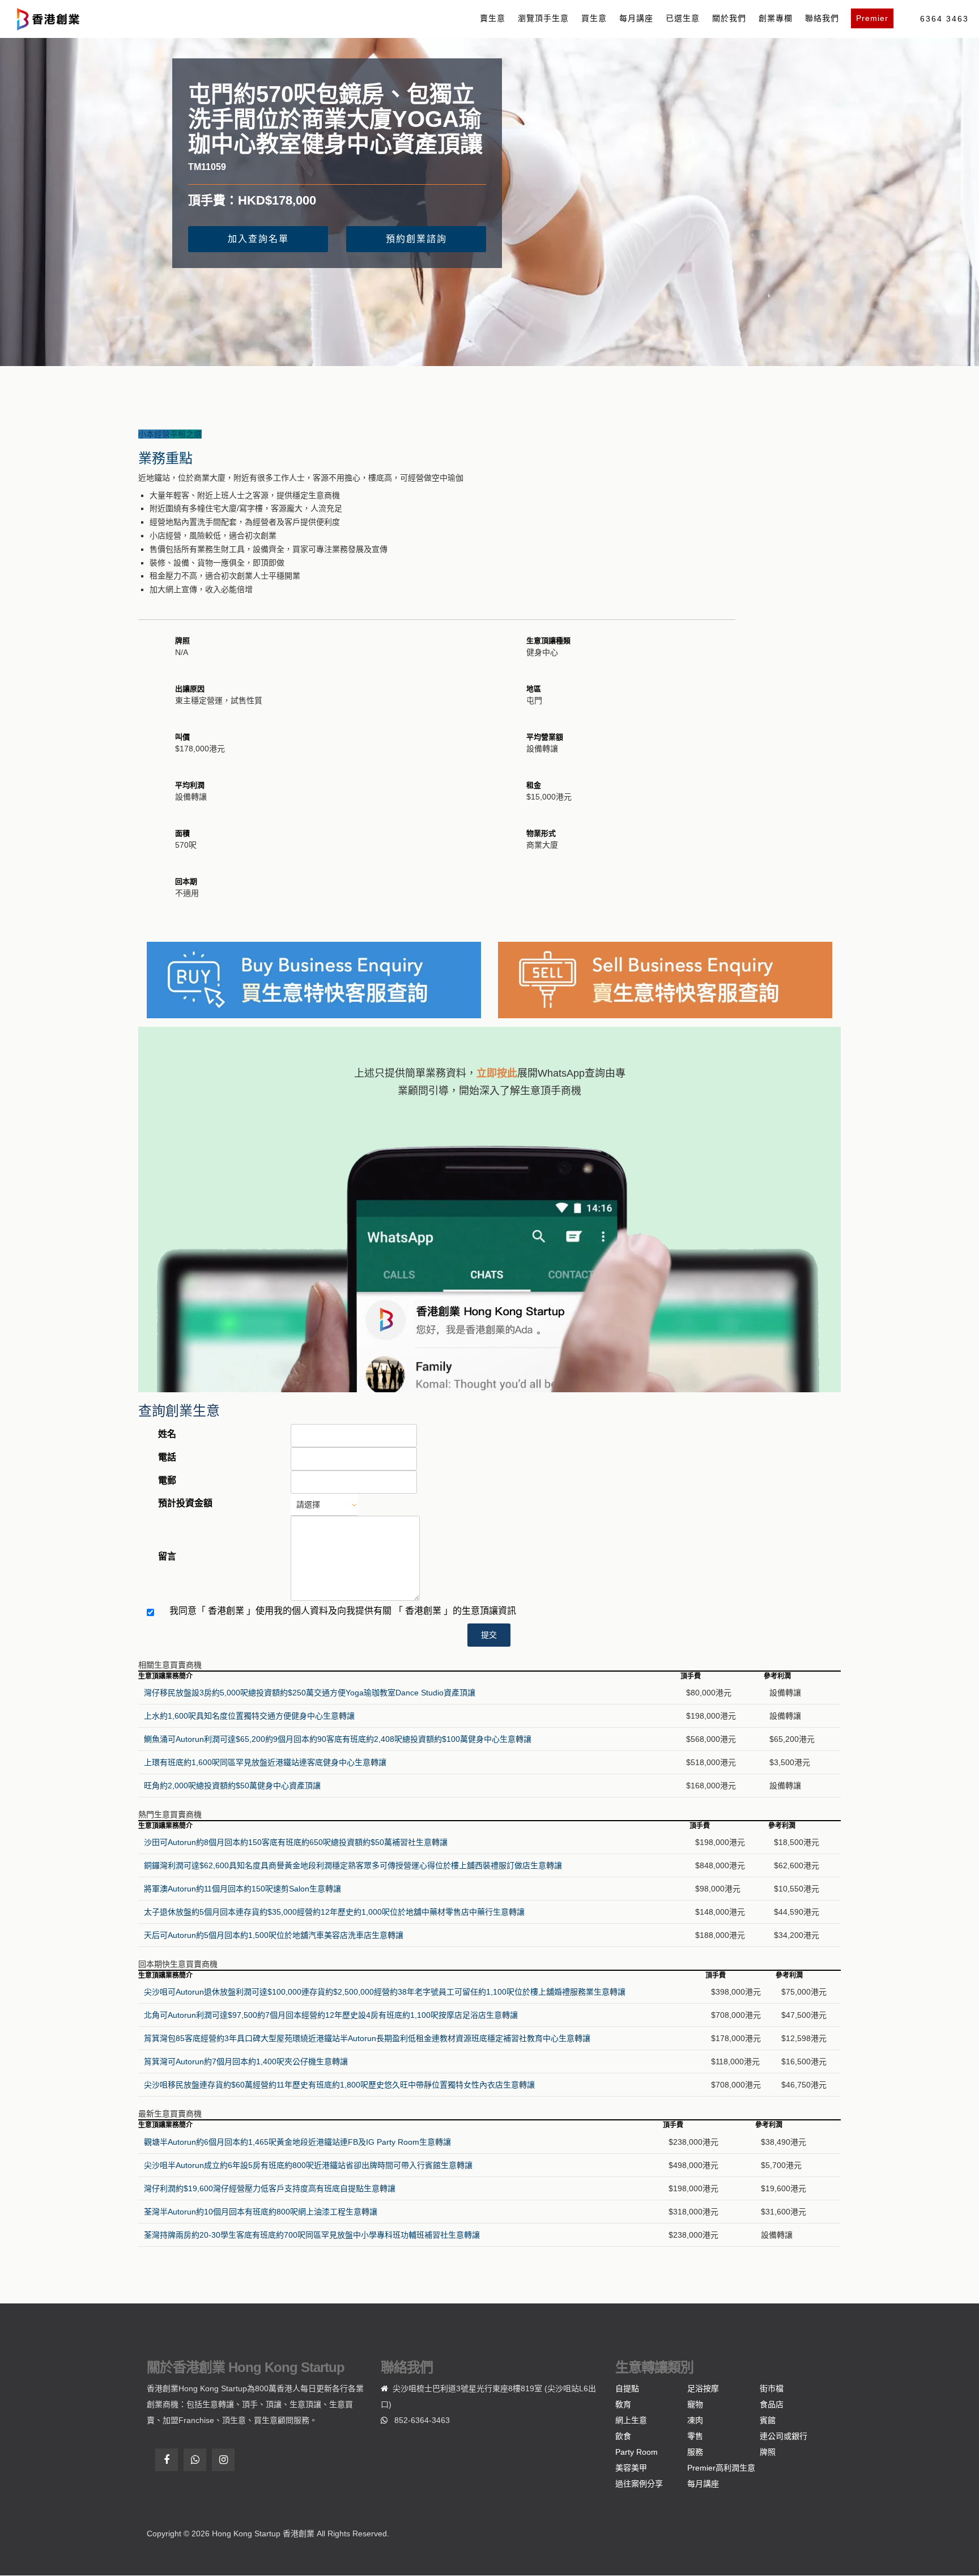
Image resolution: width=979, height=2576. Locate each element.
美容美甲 (631, 2468)
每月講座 (636, 18)
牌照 (768, 2452)
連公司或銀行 (784, 2436)
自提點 (627, 2388)
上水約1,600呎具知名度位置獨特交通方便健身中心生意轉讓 (249, 1716)
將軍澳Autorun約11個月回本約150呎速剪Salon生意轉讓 (242, 1889)
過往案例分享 (639, 2484)
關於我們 (729, 18)
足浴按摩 (703, 2388)
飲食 (623, 2436)
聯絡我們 (822, 18)
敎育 (623, 2404)
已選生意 (683, 18)
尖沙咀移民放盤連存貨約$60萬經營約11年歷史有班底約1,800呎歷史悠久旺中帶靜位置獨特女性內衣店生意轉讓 (339, 2085)
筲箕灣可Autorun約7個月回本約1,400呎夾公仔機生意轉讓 (246, 2061)
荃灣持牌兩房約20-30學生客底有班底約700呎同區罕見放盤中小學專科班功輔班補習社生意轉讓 (312, 2235)
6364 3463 (944, 19)
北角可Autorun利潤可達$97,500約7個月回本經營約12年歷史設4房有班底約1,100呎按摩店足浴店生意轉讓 (331, 2015)
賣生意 (493, 18)
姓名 (167, 1434)
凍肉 (695, 2420)
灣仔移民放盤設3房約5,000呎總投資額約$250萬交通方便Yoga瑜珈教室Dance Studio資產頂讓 (310, 1693)
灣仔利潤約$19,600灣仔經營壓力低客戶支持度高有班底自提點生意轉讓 (270, 2188)
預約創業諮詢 (416, 239)
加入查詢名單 (258, 239)
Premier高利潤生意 (721, 2468)
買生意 (594, 18)
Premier (872, 18)
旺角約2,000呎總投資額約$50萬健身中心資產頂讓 (232, 1786)
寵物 (695, 2404)
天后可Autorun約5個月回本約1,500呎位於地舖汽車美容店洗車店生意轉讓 (274, 1935)
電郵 (167, 1480)
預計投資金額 (185, 1503)
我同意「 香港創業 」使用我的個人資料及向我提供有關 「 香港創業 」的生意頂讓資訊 (343, 1611)
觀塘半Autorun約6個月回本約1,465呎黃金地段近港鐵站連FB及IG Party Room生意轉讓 (297, 2142)
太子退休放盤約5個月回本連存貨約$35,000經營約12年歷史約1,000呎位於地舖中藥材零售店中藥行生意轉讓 (334, 1912)
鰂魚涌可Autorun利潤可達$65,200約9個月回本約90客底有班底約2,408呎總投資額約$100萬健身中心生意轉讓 (338, 1739)
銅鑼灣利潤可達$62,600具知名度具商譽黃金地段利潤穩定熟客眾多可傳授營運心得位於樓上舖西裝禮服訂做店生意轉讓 (353, 1865)
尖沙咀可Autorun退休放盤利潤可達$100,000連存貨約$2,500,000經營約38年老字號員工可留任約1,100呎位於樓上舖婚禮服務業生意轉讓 (385, 1992)
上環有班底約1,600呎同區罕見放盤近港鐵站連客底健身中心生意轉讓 (265, 1762)
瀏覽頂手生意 (543, 18)
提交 (489, 1635)
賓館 (768, 2420)
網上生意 (631, 2420)
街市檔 (772, 2388)
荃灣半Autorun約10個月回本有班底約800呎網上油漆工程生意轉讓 (261, 2212)
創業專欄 (776, 18)
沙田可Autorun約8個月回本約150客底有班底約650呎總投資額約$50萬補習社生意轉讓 (296, 1842)
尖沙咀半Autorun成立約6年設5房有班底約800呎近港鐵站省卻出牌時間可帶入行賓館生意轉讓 (308, 2165)
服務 (695, 2452)
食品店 (772, 2404)
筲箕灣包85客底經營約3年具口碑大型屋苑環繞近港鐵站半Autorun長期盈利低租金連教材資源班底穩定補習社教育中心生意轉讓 (367, 2038)
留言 (167, 1556)
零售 (695, 2436)
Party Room (637, 2452)
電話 (167, 1457)
